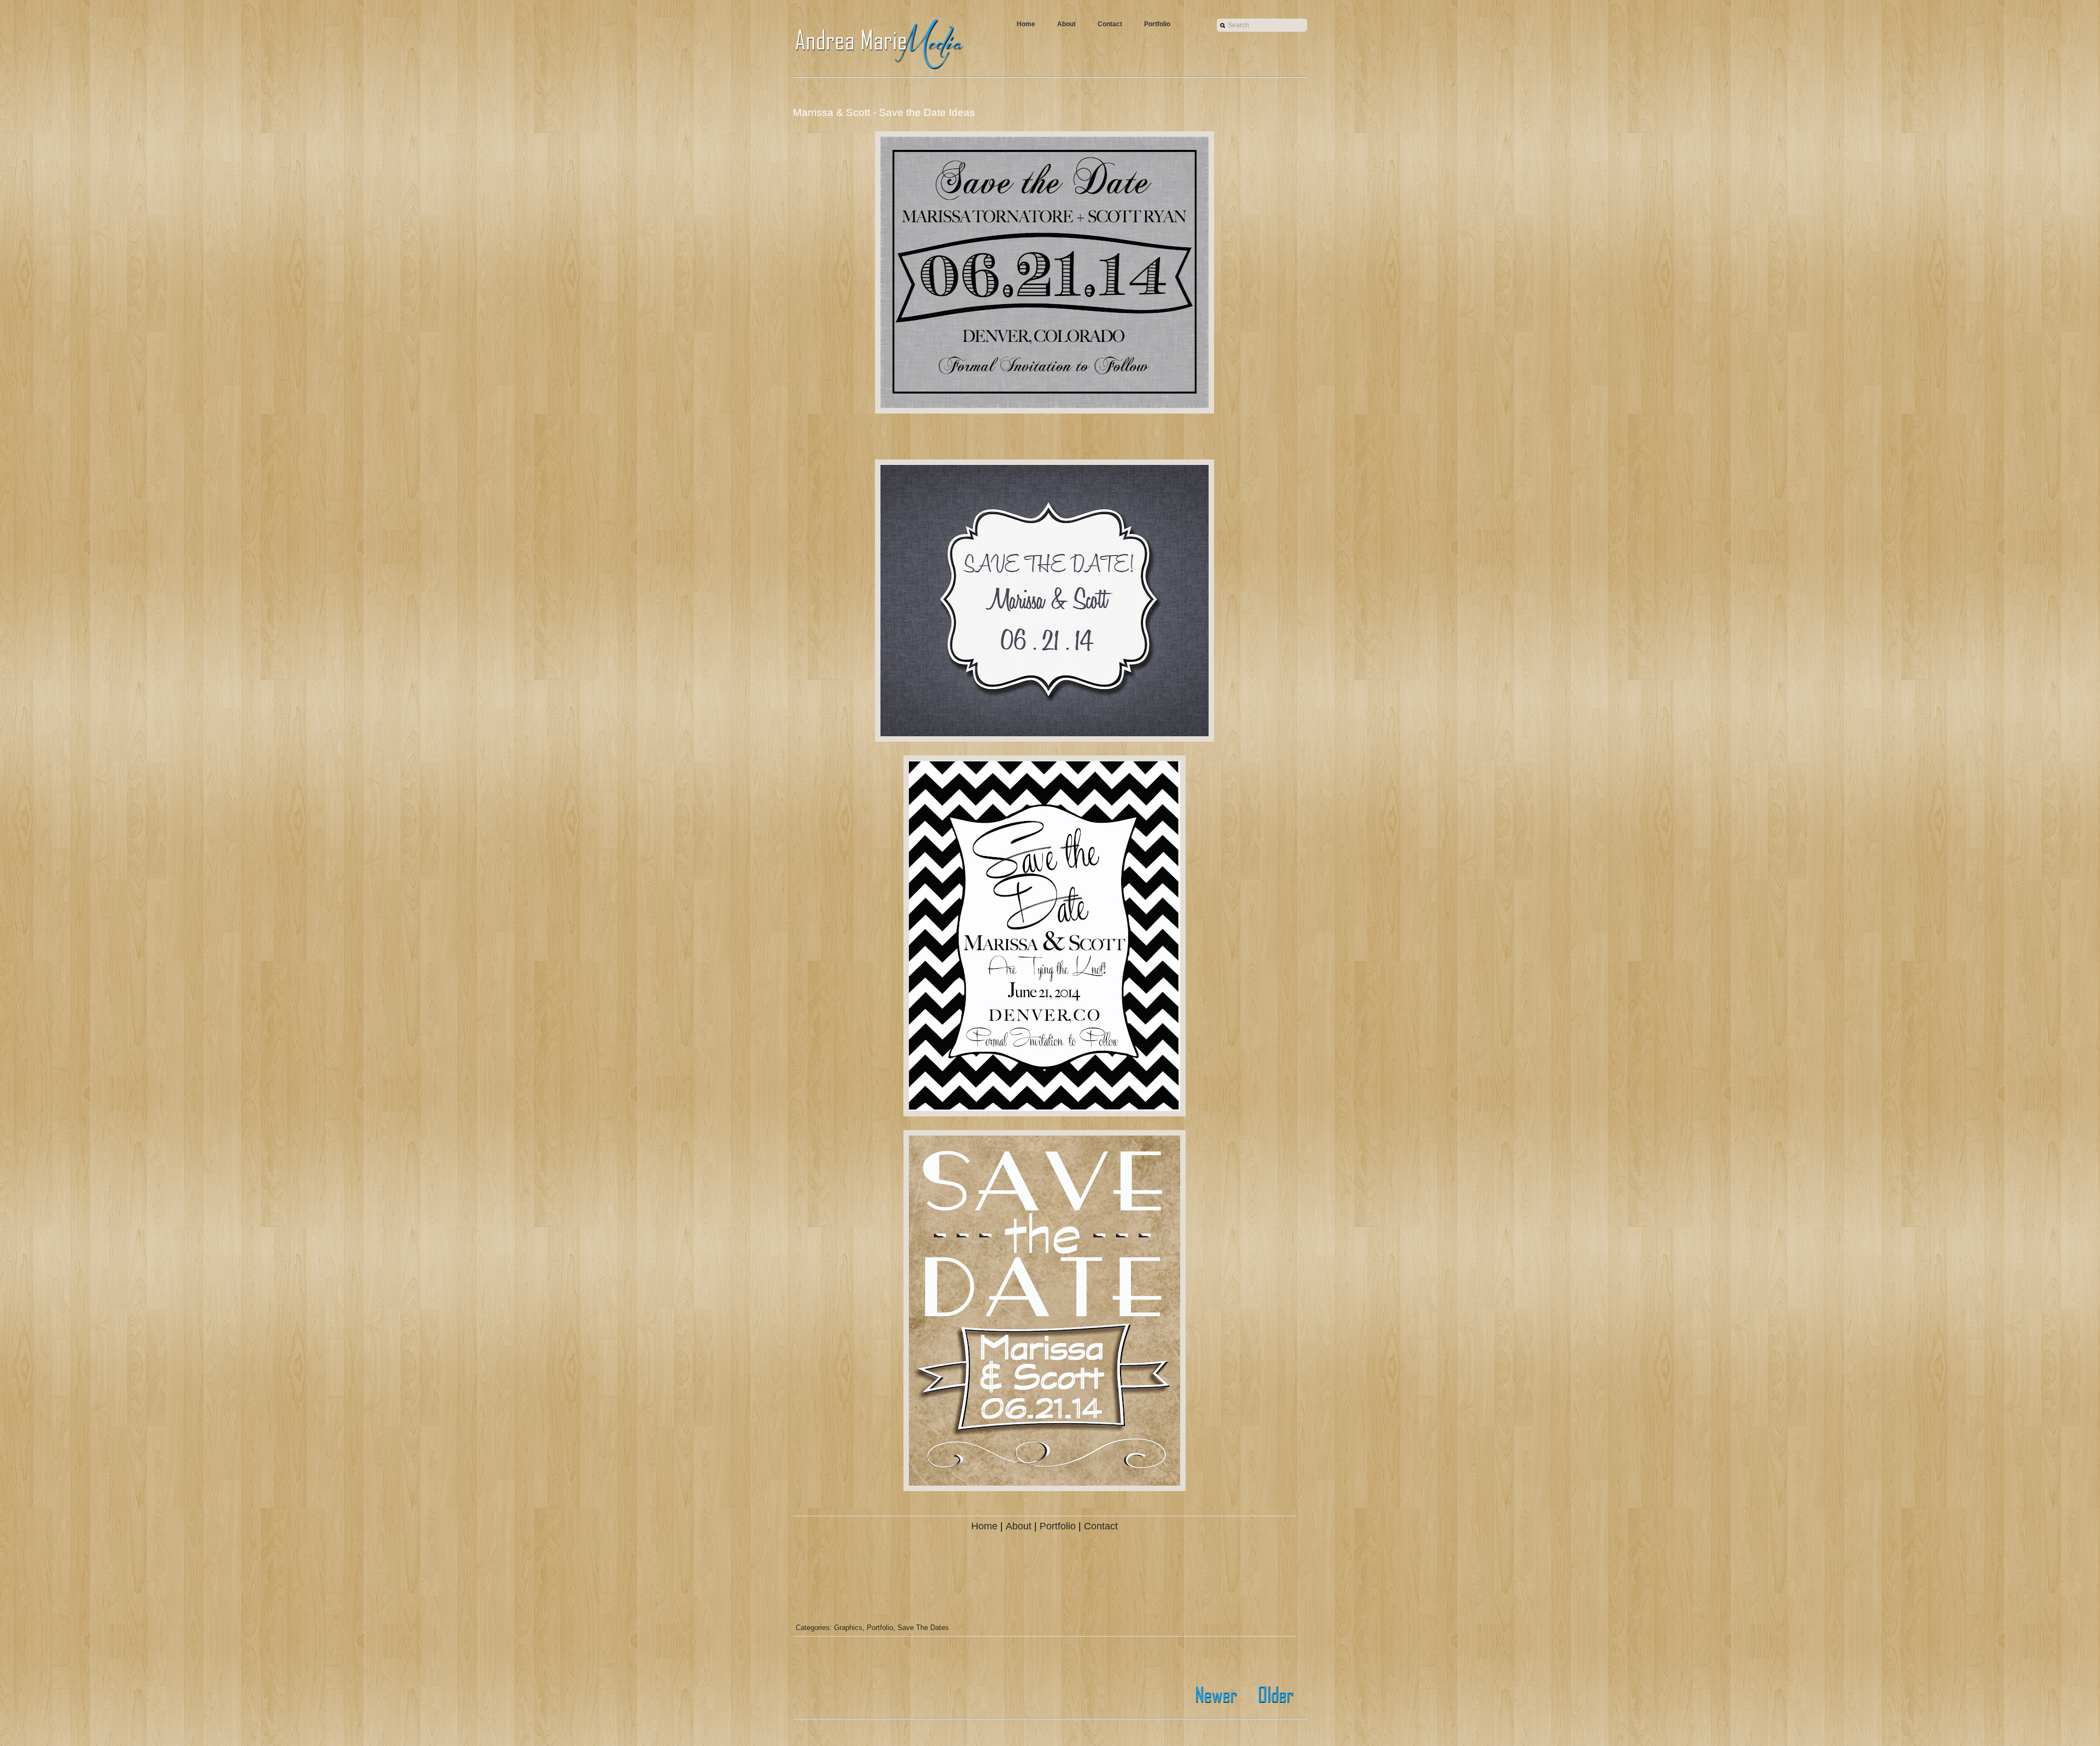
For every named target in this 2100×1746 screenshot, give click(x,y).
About (1066, 24)
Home (1026, 24)
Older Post (1273, 1695)
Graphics (848, 1628)
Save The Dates (923, 1628)
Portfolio (1157, 24)
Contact (1110, 24)
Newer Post (1218, 1695)
